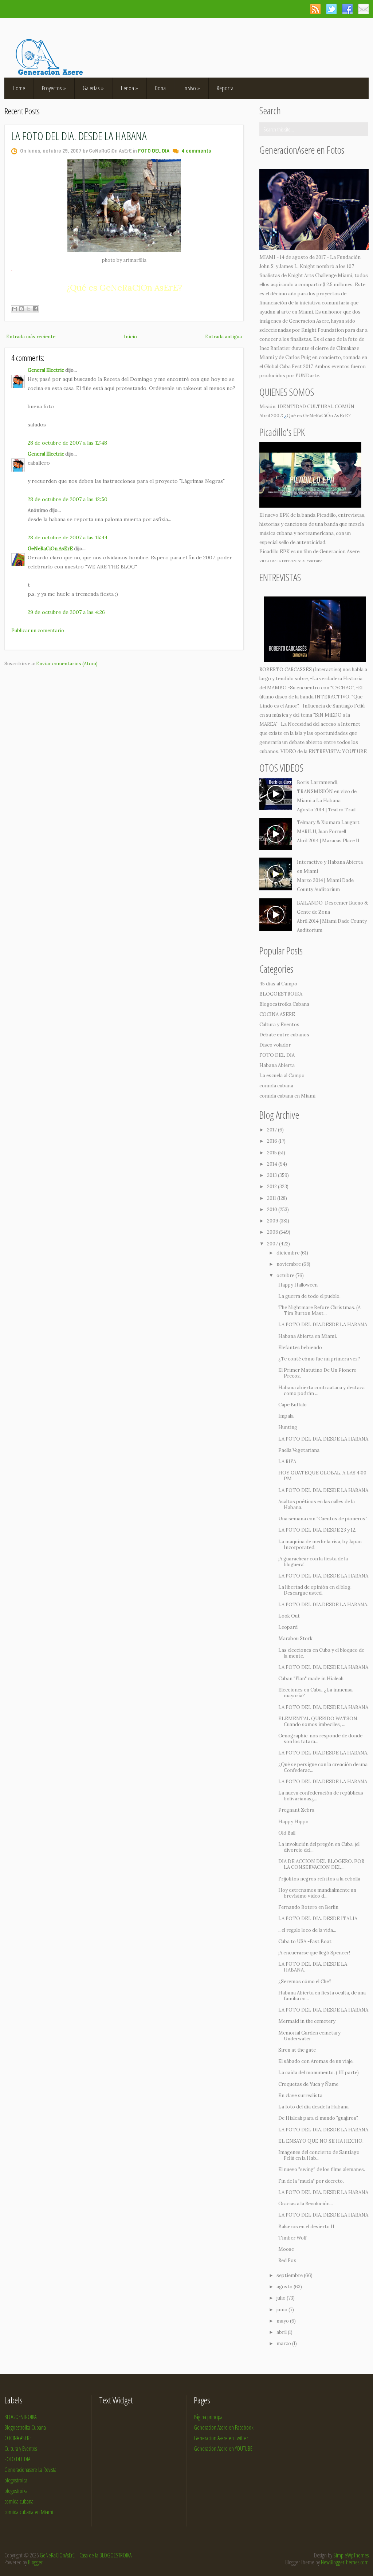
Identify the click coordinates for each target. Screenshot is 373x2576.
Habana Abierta (277, 1065)
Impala (286, 1416)
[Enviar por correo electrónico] (15, 309)
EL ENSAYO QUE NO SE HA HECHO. (321, 2141)
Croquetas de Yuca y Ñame (308, 2084)
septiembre (290, 2275)
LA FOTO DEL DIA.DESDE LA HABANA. (323, 1605)
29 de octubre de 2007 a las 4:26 (66, 612)
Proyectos (54, 88)
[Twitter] (331, 9)
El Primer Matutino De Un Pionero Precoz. (317, 1373)
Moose (286, 2249)
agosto (285, 2287)
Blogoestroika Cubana (284, 1004)
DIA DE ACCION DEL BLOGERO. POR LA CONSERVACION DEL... (321, 1864)
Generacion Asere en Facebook (224, 2427)
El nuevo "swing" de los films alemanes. (322, 2169)
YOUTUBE (354, 751)
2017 (272, 1130)
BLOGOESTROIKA (281, 994)
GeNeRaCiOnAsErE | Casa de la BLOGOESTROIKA (86, 2555)
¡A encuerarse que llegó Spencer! (314, 1953)
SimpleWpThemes (351, 2555)
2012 (272, 1187)
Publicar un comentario (38, 631)
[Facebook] (347, 9)
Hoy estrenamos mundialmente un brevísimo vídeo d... (317, 1893)
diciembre (288, 1253)
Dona (160, 88)
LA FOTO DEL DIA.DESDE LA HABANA (323, 1325)
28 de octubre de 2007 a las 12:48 (67, 443)
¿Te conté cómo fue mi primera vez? (319, 1359)
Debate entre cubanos (284, 1035)
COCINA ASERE (277, 1014)
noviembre (289, 1264)
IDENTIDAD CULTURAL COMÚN (316, 407)
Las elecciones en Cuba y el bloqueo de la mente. (321, 1653)
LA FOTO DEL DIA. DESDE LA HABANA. (313, 1967)
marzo (284, 2343)
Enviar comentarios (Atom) (67, 664)
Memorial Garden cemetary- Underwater (311, 2036)
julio (282, 2298)
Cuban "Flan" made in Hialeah (311, 1679)
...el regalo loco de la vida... (307, 1930)
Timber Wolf (292, 2238)
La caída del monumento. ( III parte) (319, 2073)
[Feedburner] (363, 9)
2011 (272, 1198)
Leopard (288, 1627)
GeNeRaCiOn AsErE (50, 549)
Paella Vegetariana (299, 1450)
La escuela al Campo (282, 1076)
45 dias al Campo (278, 984)
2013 (272, 1175)
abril (282, 2332)
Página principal (209, 2417)
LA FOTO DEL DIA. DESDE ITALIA (318, 1919)
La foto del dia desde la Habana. (314, 2107)
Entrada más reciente (31, 337)
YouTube (315, 561)
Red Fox (287, 2260)
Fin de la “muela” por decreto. (311, 2181)
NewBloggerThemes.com (345, 2562)
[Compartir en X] (28, 309)
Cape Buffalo (292, 1405)
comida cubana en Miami (287, 1096)
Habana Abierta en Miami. (308, 1336)
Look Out (289, 1616)
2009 (273, 1221)
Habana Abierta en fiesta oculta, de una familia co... (322, 1996)
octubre (286, 1275)
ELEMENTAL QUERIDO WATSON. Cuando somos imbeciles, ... (318, 1722)
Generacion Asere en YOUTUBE (223, 2449)
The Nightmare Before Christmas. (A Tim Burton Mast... (319, 1310)
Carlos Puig (298, 357)
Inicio (130, 337)
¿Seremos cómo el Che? (305, 1982)
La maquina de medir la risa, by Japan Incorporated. (320, 1545)
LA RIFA (287, 1462)
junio (282, 2310)
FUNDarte (307, 376)
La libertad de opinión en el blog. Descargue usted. (315, 1590)
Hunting (288, 1427)
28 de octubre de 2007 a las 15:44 (68, 537)
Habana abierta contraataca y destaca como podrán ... (321, 1391)
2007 (273, 1244)
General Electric (46, 370)
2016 (273, 1141)
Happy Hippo (293, 1822)
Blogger (35, 2562)
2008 (273, 1232)
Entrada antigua (223, 337)
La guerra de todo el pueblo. (309, 1296)
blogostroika (16, 2491)
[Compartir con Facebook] (35, 309)
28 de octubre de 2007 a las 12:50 (68, 499)
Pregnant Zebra (296, 1810)
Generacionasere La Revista (30, 2470)
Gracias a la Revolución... (306, 2204)
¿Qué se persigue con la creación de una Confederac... (323, 1767)
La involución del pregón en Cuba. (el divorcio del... (319, 1847)
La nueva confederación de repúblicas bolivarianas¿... (321, 1796)
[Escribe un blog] (21, 309)
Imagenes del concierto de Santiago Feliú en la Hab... (319, 2155)
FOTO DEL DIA (154, 151)
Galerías (93, 88)
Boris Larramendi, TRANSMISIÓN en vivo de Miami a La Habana (327, 791)
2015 (272, 1153)
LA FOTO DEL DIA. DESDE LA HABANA (79, 136)
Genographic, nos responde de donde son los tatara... (320, 1739)
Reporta (225, 88)
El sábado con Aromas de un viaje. (316, 2061)
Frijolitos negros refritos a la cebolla (319, 1879)
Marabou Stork (295, 1638)
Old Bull (287, 1833)
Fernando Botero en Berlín (308, 1907)
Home (19, 88)
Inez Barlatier (275, 348)
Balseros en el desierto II (306, 2227)
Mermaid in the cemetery (307, 2021)
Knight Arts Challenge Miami (320, 275)
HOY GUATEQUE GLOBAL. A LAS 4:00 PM (322, 1476)
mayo (283, 2321)
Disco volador (275, 1045)
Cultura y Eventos (279, 1025)
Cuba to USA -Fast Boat (305, 1941)
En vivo (191, 88)
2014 (273, 1164)
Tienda (129, 88)
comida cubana (276, 1086)
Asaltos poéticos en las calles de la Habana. (317, 1504)
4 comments (196, 151)
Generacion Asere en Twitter (221, 2438)
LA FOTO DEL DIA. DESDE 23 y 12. (317, 1530)
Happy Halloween (298, 1285)
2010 (273, 1210)
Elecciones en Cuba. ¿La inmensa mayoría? (315, 1693)
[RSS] (315, 9)
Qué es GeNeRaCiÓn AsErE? (319, 416)
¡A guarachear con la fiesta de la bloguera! (313, 1562)
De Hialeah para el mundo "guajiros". (318, 2118)
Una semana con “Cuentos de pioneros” (323, 1519)
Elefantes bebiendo (300, 1348)
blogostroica (16, 2480)
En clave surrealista (300, 2096)
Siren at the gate (297, 2050)
